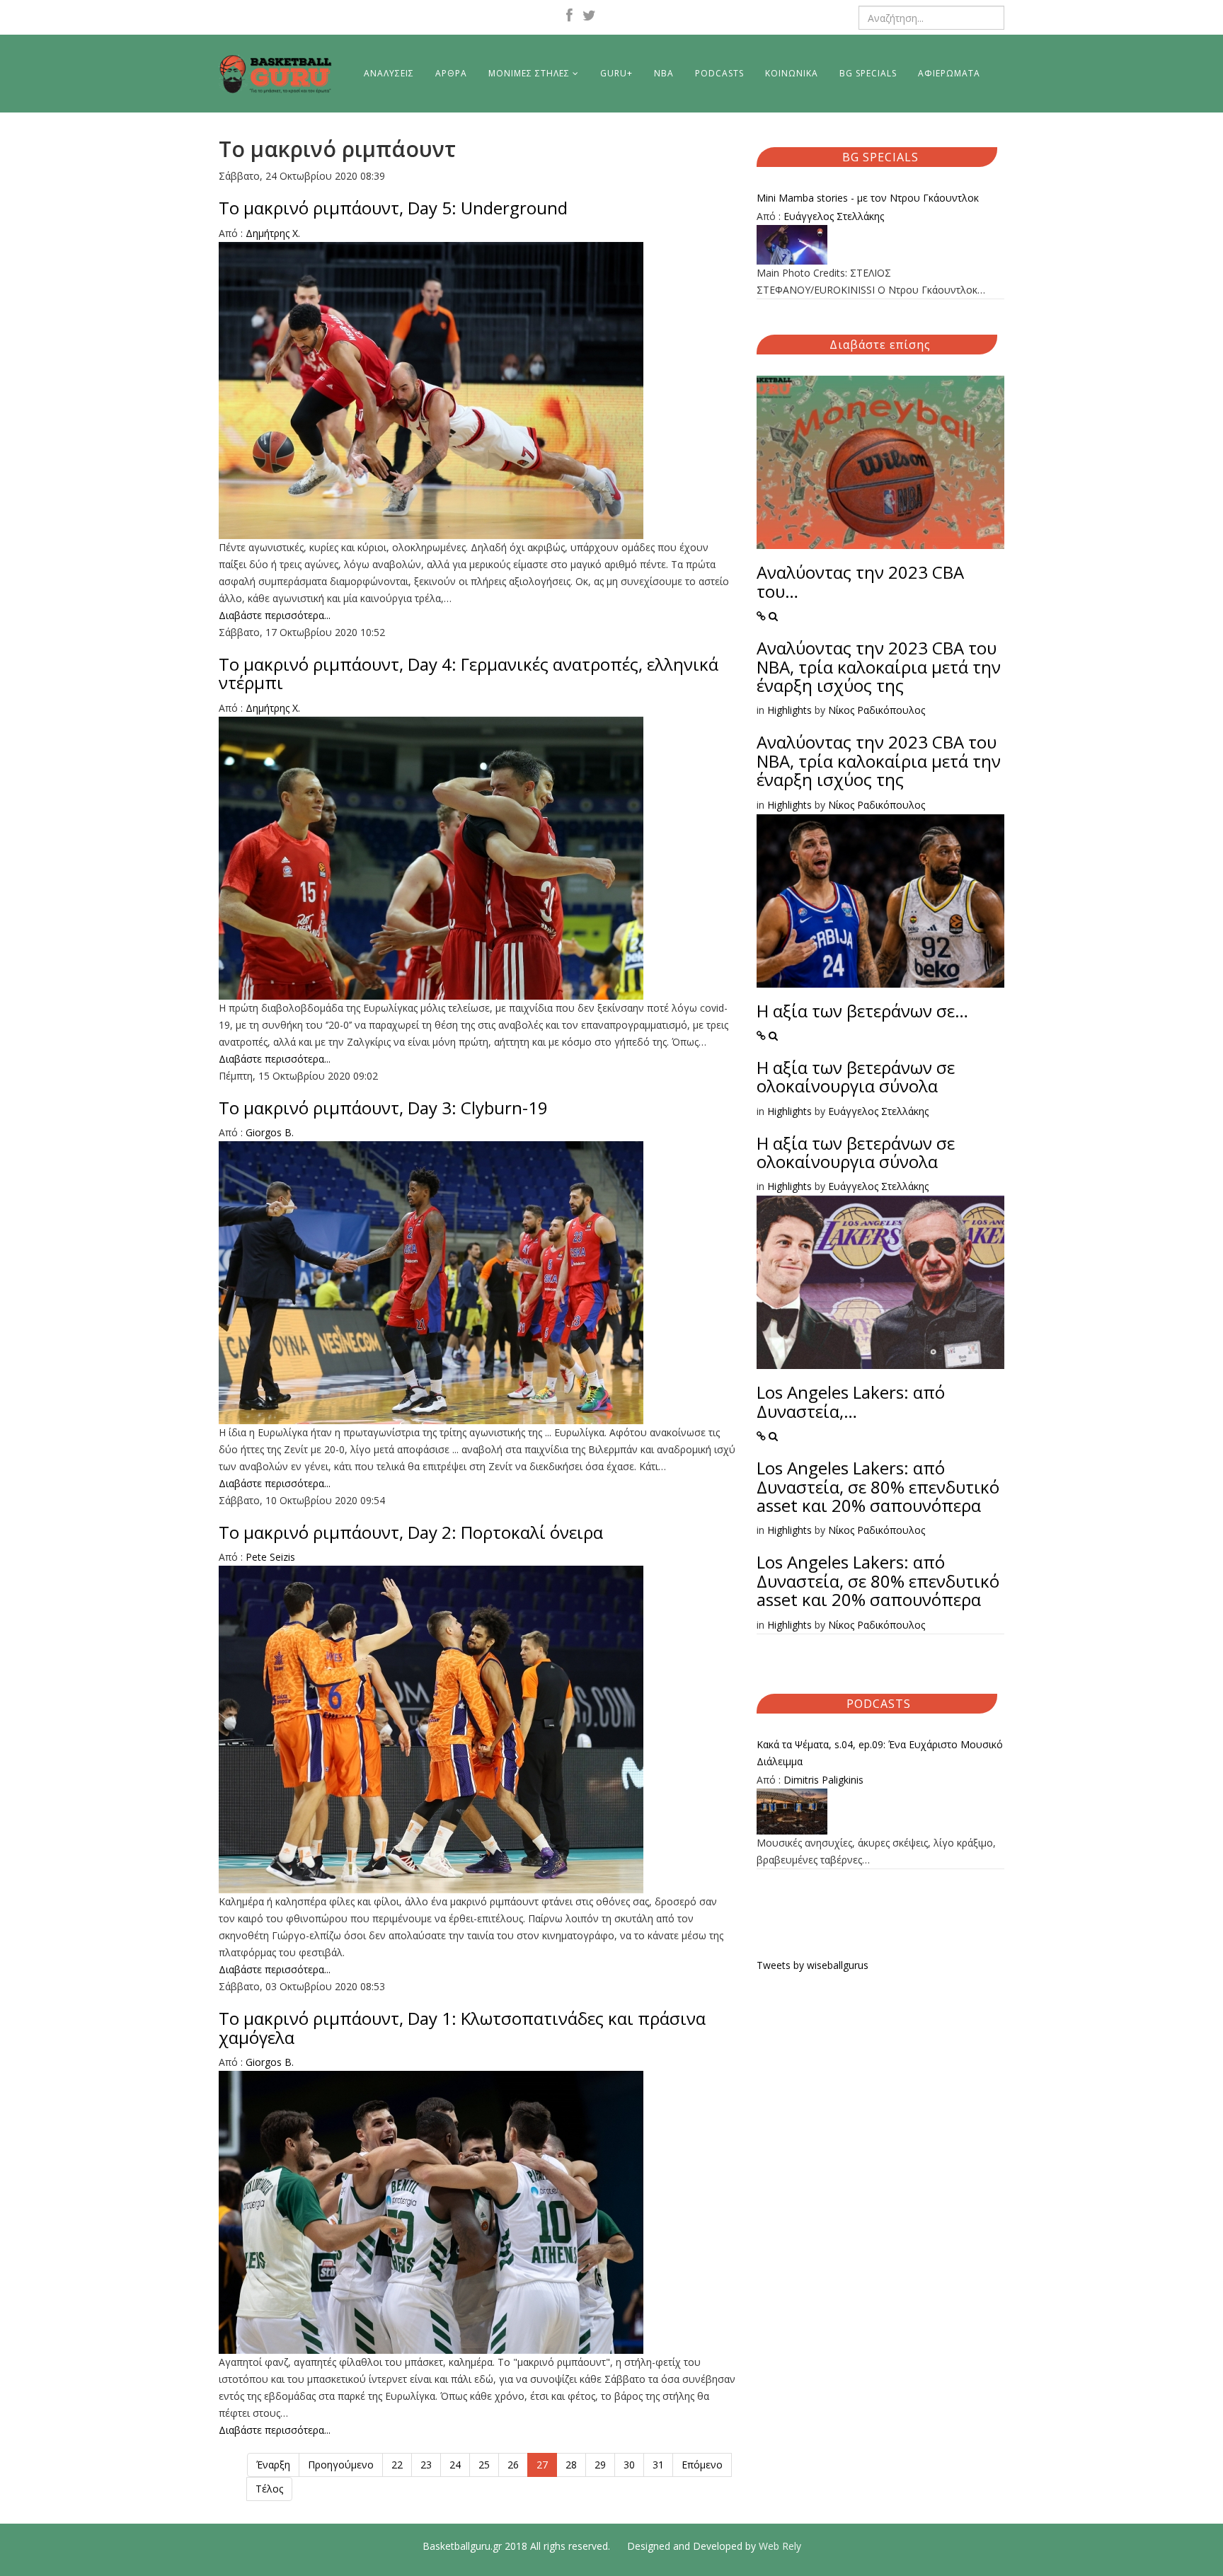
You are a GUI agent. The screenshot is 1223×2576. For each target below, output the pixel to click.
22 (397, 2465)
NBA (664, 73)
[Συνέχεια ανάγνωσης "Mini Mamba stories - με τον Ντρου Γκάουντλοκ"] (880, 245)
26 (513, 2465)
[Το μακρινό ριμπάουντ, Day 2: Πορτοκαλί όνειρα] (477, 1729)
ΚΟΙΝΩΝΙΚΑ (792, 73)
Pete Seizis (270, 1557)
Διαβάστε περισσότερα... (275, 615)
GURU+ (616, 73)
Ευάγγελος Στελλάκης (834, 216)
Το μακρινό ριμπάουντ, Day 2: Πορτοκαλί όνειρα (411, 1532)
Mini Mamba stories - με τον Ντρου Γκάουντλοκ (868, 198)
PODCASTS (719, 73)
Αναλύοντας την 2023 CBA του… (860, 581)
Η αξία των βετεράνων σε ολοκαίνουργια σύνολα (856, 1076)
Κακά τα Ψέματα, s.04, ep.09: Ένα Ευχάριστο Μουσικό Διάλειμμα (880, 1753)
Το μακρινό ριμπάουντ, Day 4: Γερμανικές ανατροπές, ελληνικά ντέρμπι (469, 673)
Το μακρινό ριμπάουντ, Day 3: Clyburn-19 (383, 1108)
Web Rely (780, 2546)
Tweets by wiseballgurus (813, 1965)
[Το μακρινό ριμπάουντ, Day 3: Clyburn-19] (477, 1283)
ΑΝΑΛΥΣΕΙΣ (389, 73)
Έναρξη (273, 2465)
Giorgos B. (270, 1132)
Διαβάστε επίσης (880, 345)
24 (455, 2465)
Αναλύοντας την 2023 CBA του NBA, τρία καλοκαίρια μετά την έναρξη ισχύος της (879, 666)
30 (629, 2465)
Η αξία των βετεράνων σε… (862, 1011)
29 (600, 2465)
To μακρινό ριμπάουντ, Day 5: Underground (393, 208)
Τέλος (269, 2489)
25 (484, 2465)
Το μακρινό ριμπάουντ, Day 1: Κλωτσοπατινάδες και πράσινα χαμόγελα (462, 2027)
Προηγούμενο (341, 2465)
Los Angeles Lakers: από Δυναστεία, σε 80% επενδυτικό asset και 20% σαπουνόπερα (878, 1486)
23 (426, 2465)
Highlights (790, 710)
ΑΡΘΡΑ (451, 73)
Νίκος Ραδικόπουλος (877, 710)
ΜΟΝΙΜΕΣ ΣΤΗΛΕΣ (529, 73)
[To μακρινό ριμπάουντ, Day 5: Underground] (477, 391)
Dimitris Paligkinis (823, 1780)
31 (658, 2465)
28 (571, 2465)
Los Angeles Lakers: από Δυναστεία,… (851, 1401)
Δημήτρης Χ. (273, 233)
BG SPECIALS (868, 73)
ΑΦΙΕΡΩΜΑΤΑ (949, 73)
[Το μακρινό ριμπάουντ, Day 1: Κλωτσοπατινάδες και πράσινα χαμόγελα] (477, 2212)
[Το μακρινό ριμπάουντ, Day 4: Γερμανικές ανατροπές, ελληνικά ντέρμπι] (477, 858)
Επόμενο (702, 2465)
